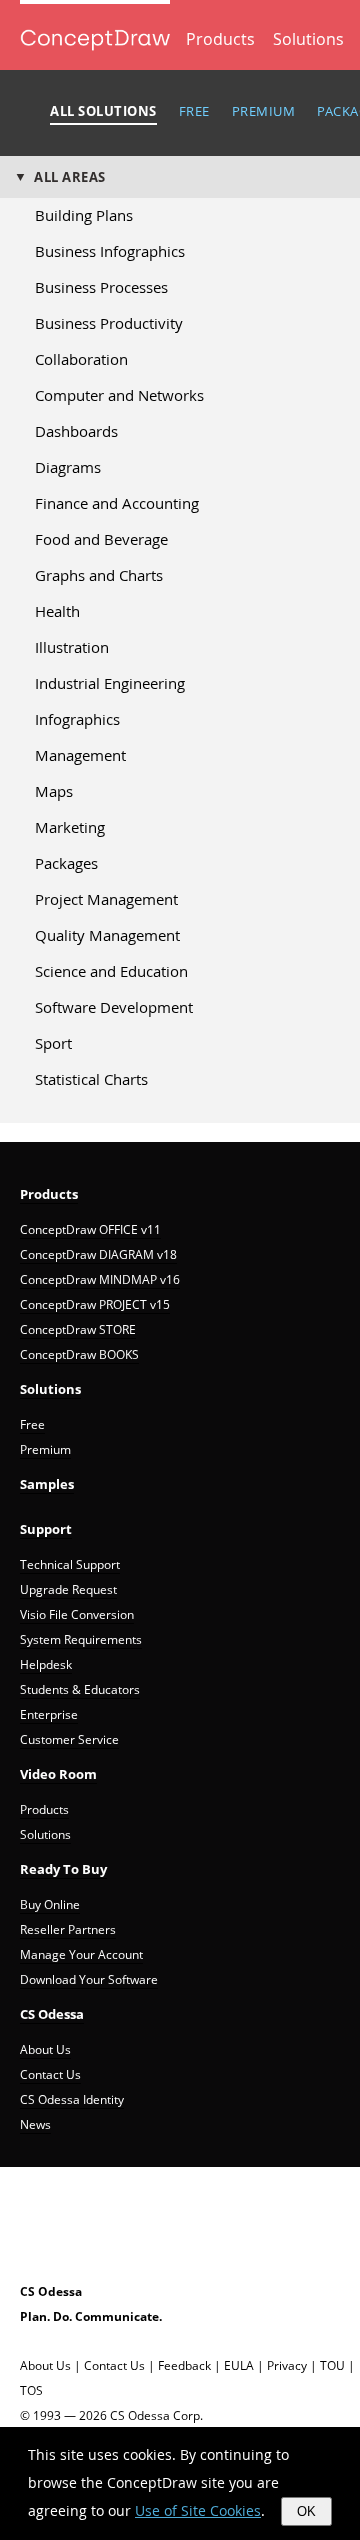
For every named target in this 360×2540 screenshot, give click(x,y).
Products (220, 39)
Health (57, 611)
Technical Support (70, 1564)
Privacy (287, 2365)
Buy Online (50, 1904)
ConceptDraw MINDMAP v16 (100, 1279)
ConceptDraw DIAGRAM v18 (98, 1254)
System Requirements (81, 1639)
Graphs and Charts (99, 575)
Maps (54, 791)
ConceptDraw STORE (78, 1329)
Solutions (308, 39)
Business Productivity (109, 323)
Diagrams (68, 467)
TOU (332, 2365)
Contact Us (50, 2074)
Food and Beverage (101, 539)
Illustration (72, 647)
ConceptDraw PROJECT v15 (95, 1304)
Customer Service (69, 1739)
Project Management (106, 899)
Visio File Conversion (77, 1614)
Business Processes (101, 287)
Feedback (184, 2365)
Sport (53, 1043)
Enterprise (49, 1714)
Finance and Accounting (117, 503)
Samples (47, 1484)
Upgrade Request (68, 1589)
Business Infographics (110, 251)
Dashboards (76, 431)
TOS (31, 2390)
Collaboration (81, 359)
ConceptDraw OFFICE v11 (90, 1229)
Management (80, 755)
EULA (239, 2365)
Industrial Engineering (110, 683)
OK (306, 2511)
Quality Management (107, 935)
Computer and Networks (119, 395)
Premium (45, 1449)
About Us (45, 2049)
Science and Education (111, 971)
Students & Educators (80, 1689)
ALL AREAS (70, 177)
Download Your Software (89, 1979)
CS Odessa (52, 2014)
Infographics (77, 719)
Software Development (114, 1007)
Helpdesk (46, 1664)
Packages (66, 863)
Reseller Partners (68, 1929)
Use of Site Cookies (198, 2510)
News (35, 2124)
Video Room (58, 1774)
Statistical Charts (91, 1079)
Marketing (70, 827)
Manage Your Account (81, 1954)
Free (32, 1424)
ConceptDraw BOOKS (79, 1354)
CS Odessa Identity (72, 2099)
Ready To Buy (63, 1869)
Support (46, 1529)
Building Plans (84, 215)
